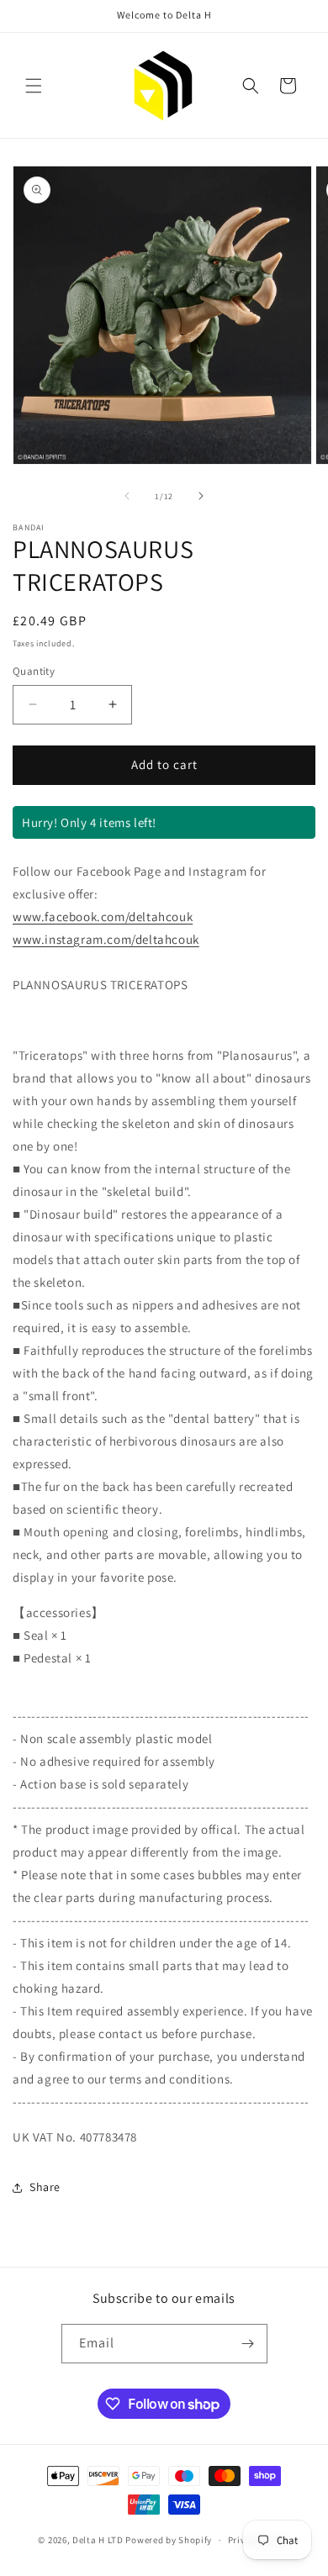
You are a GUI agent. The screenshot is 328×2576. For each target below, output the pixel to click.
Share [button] (45, 2187)
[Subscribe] (248, 2344)
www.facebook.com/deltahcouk (103, 917)
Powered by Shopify (169, 2540)
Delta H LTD (98, 2540)
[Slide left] (127, 496)
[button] (34, 86)
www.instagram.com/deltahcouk (106, 939)
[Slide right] (201, 496)
